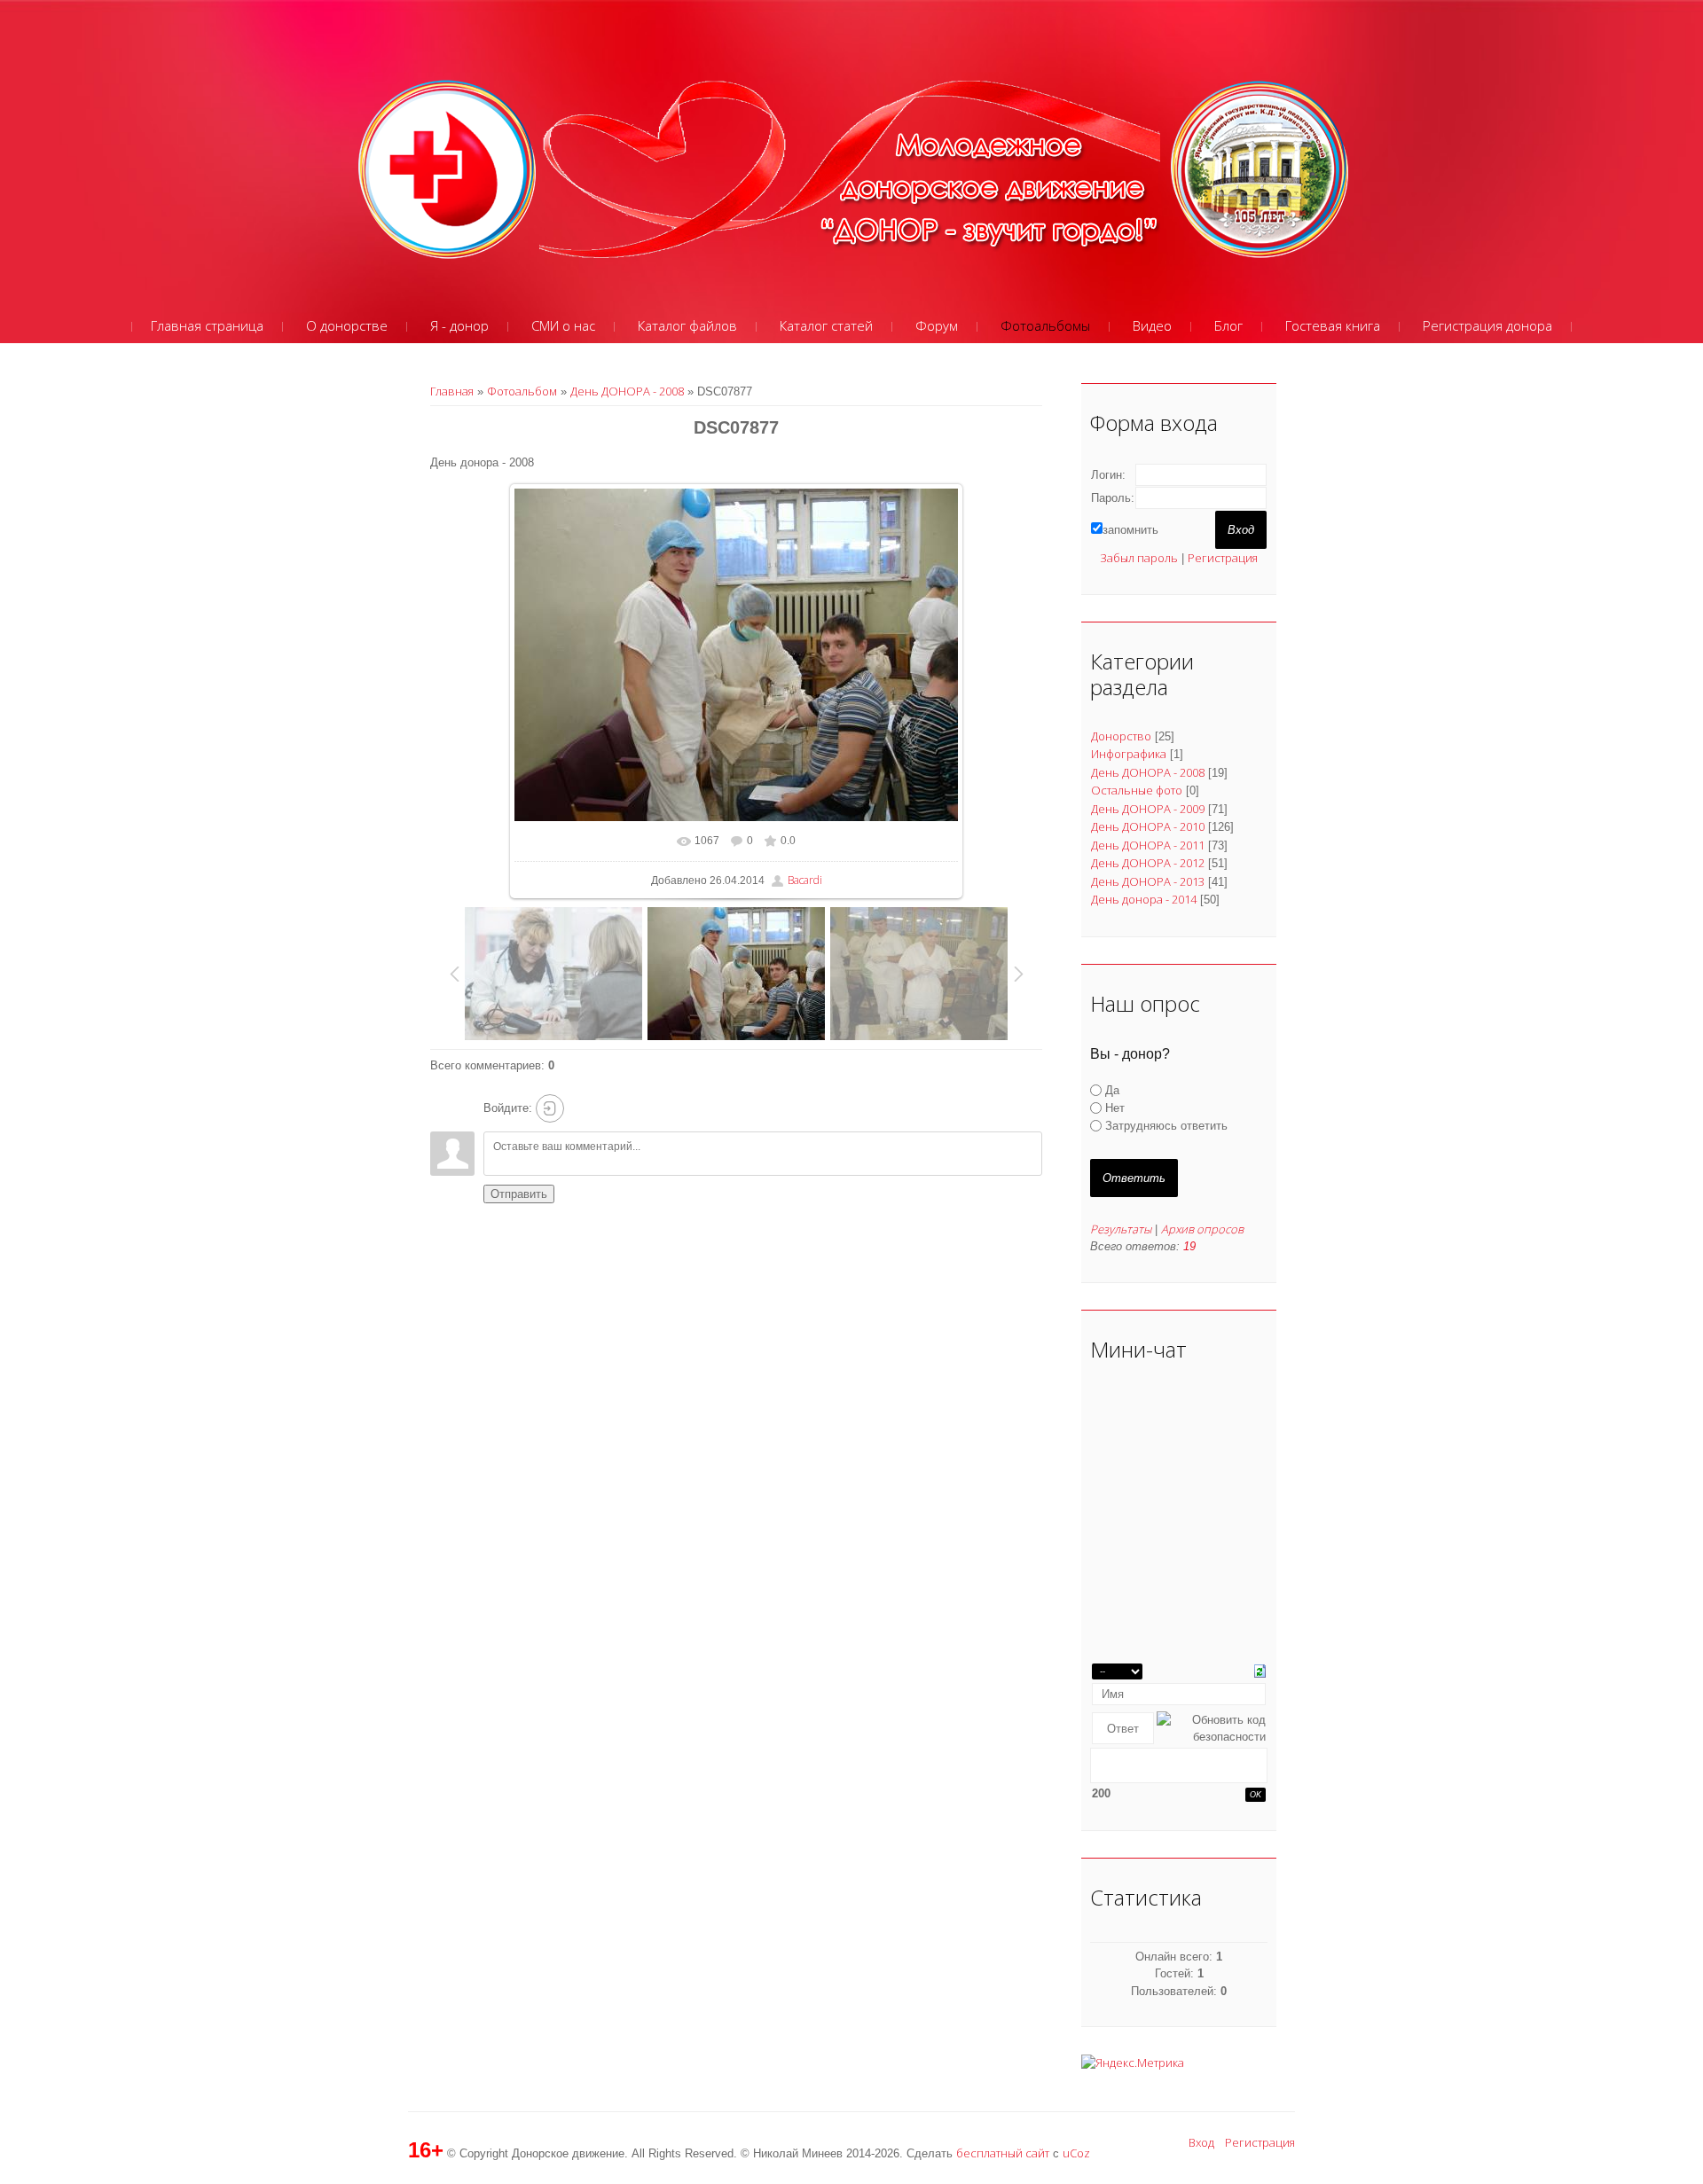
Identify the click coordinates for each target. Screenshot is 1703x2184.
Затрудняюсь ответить (1166, 1126)
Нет (1115, 1108)
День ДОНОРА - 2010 (1148, 826)
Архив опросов (1202, 1229)
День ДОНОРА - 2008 (627, 391)
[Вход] (550, 1108)
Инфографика (1129, 754)
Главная (452, 391)
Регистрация (1223, 558)
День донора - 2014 (1144, 899)
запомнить (1130, 530)
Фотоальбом (522, 391)
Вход (1201, 2142)
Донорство (1121, 736)
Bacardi (805, 880)
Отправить (519, 1194)
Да (1112, 1090)
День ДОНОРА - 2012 (1148, 863)
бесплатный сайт (1003, 2153)
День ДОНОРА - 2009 (1148, 809)
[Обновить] (1260, 1670)
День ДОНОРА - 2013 (1148, 881)
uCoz (1076, 2153)
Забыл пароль (1139, 558)
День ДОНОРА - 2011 (1148, 845)
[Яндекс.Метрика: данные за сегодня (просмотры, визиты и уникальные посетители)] (1133, 2063)
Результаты (1121, 1229)
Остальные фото (1137, 790)
